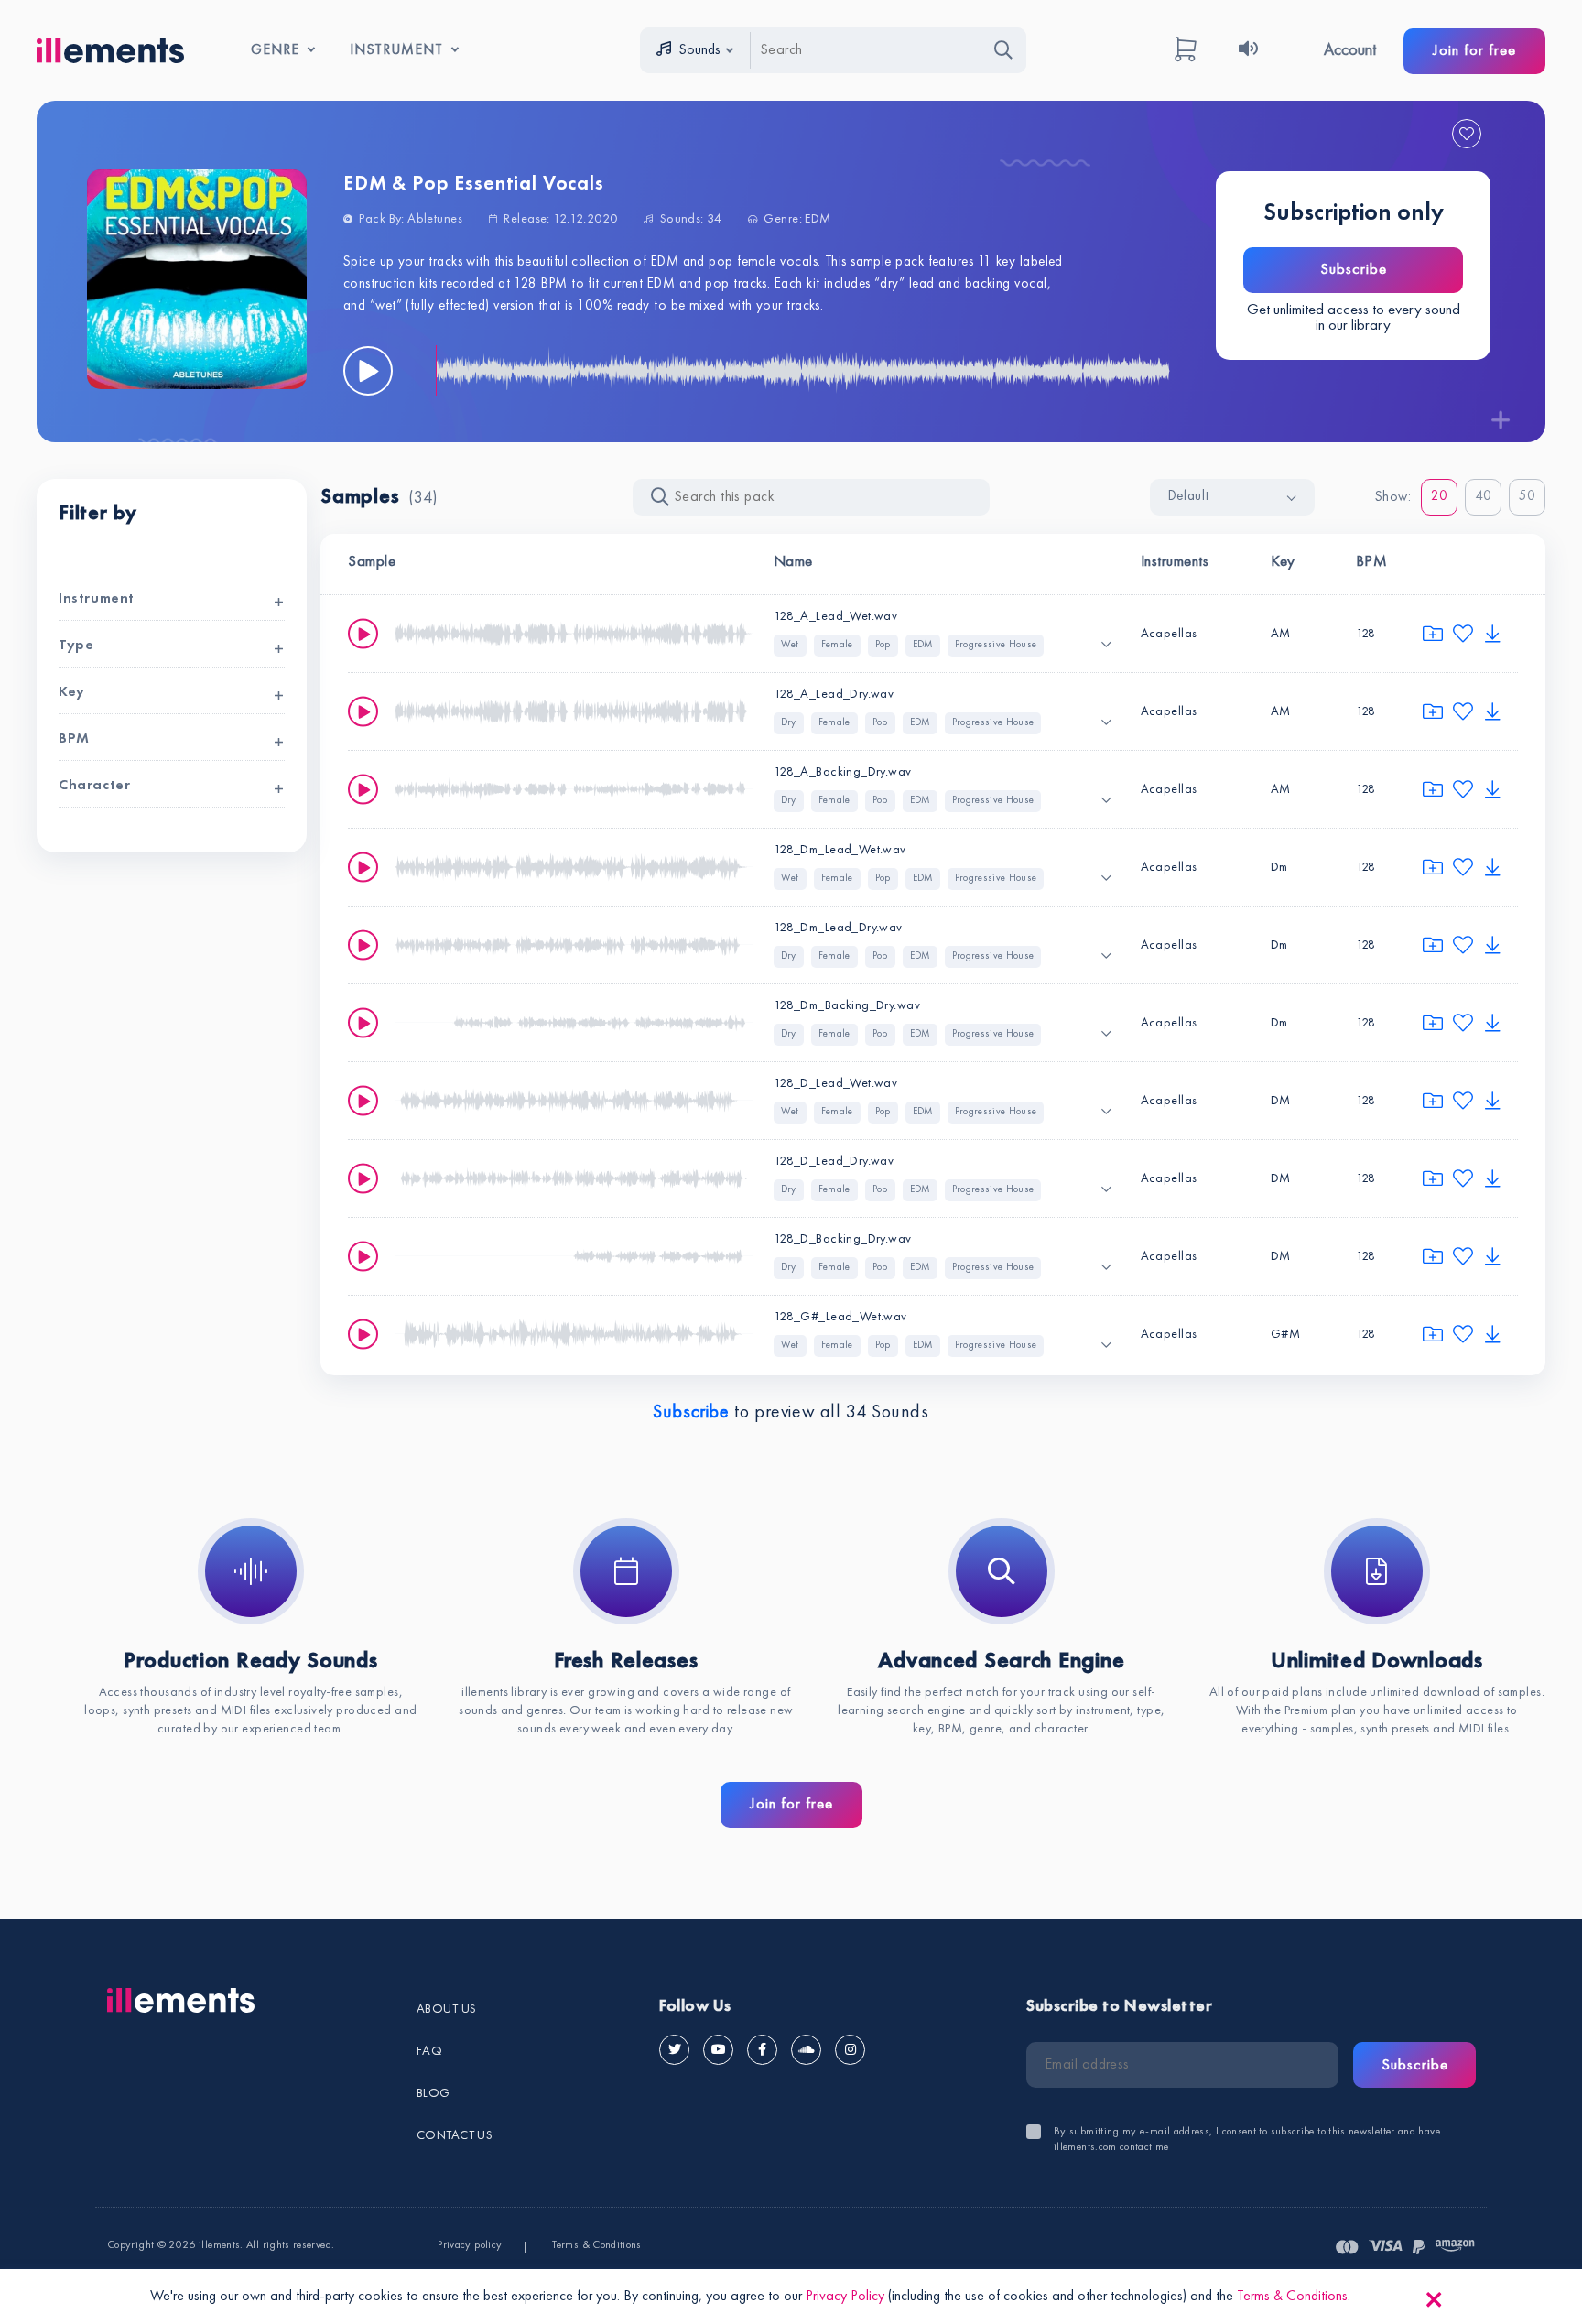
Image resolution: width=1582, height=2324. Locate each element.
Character (94, 786)
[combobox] (1232, 497)
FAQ (429, 2051)
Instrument (396, 50)
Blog (433, 2093)
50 (1528, 497)
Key (72, 692)
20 (1440, 497)
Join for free (1474, 51)
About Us (446, 2009)
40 (1484, 497)
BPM (74, 739)
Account (1350, 50)
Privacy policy (470, 2245)
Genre (275, 50)
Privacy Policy (845, 2297)
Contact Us (455, 2135)
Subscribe (1354, 270)
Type (76, 646)
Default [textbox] (1189, 497)
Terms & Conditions (596, 2245)
